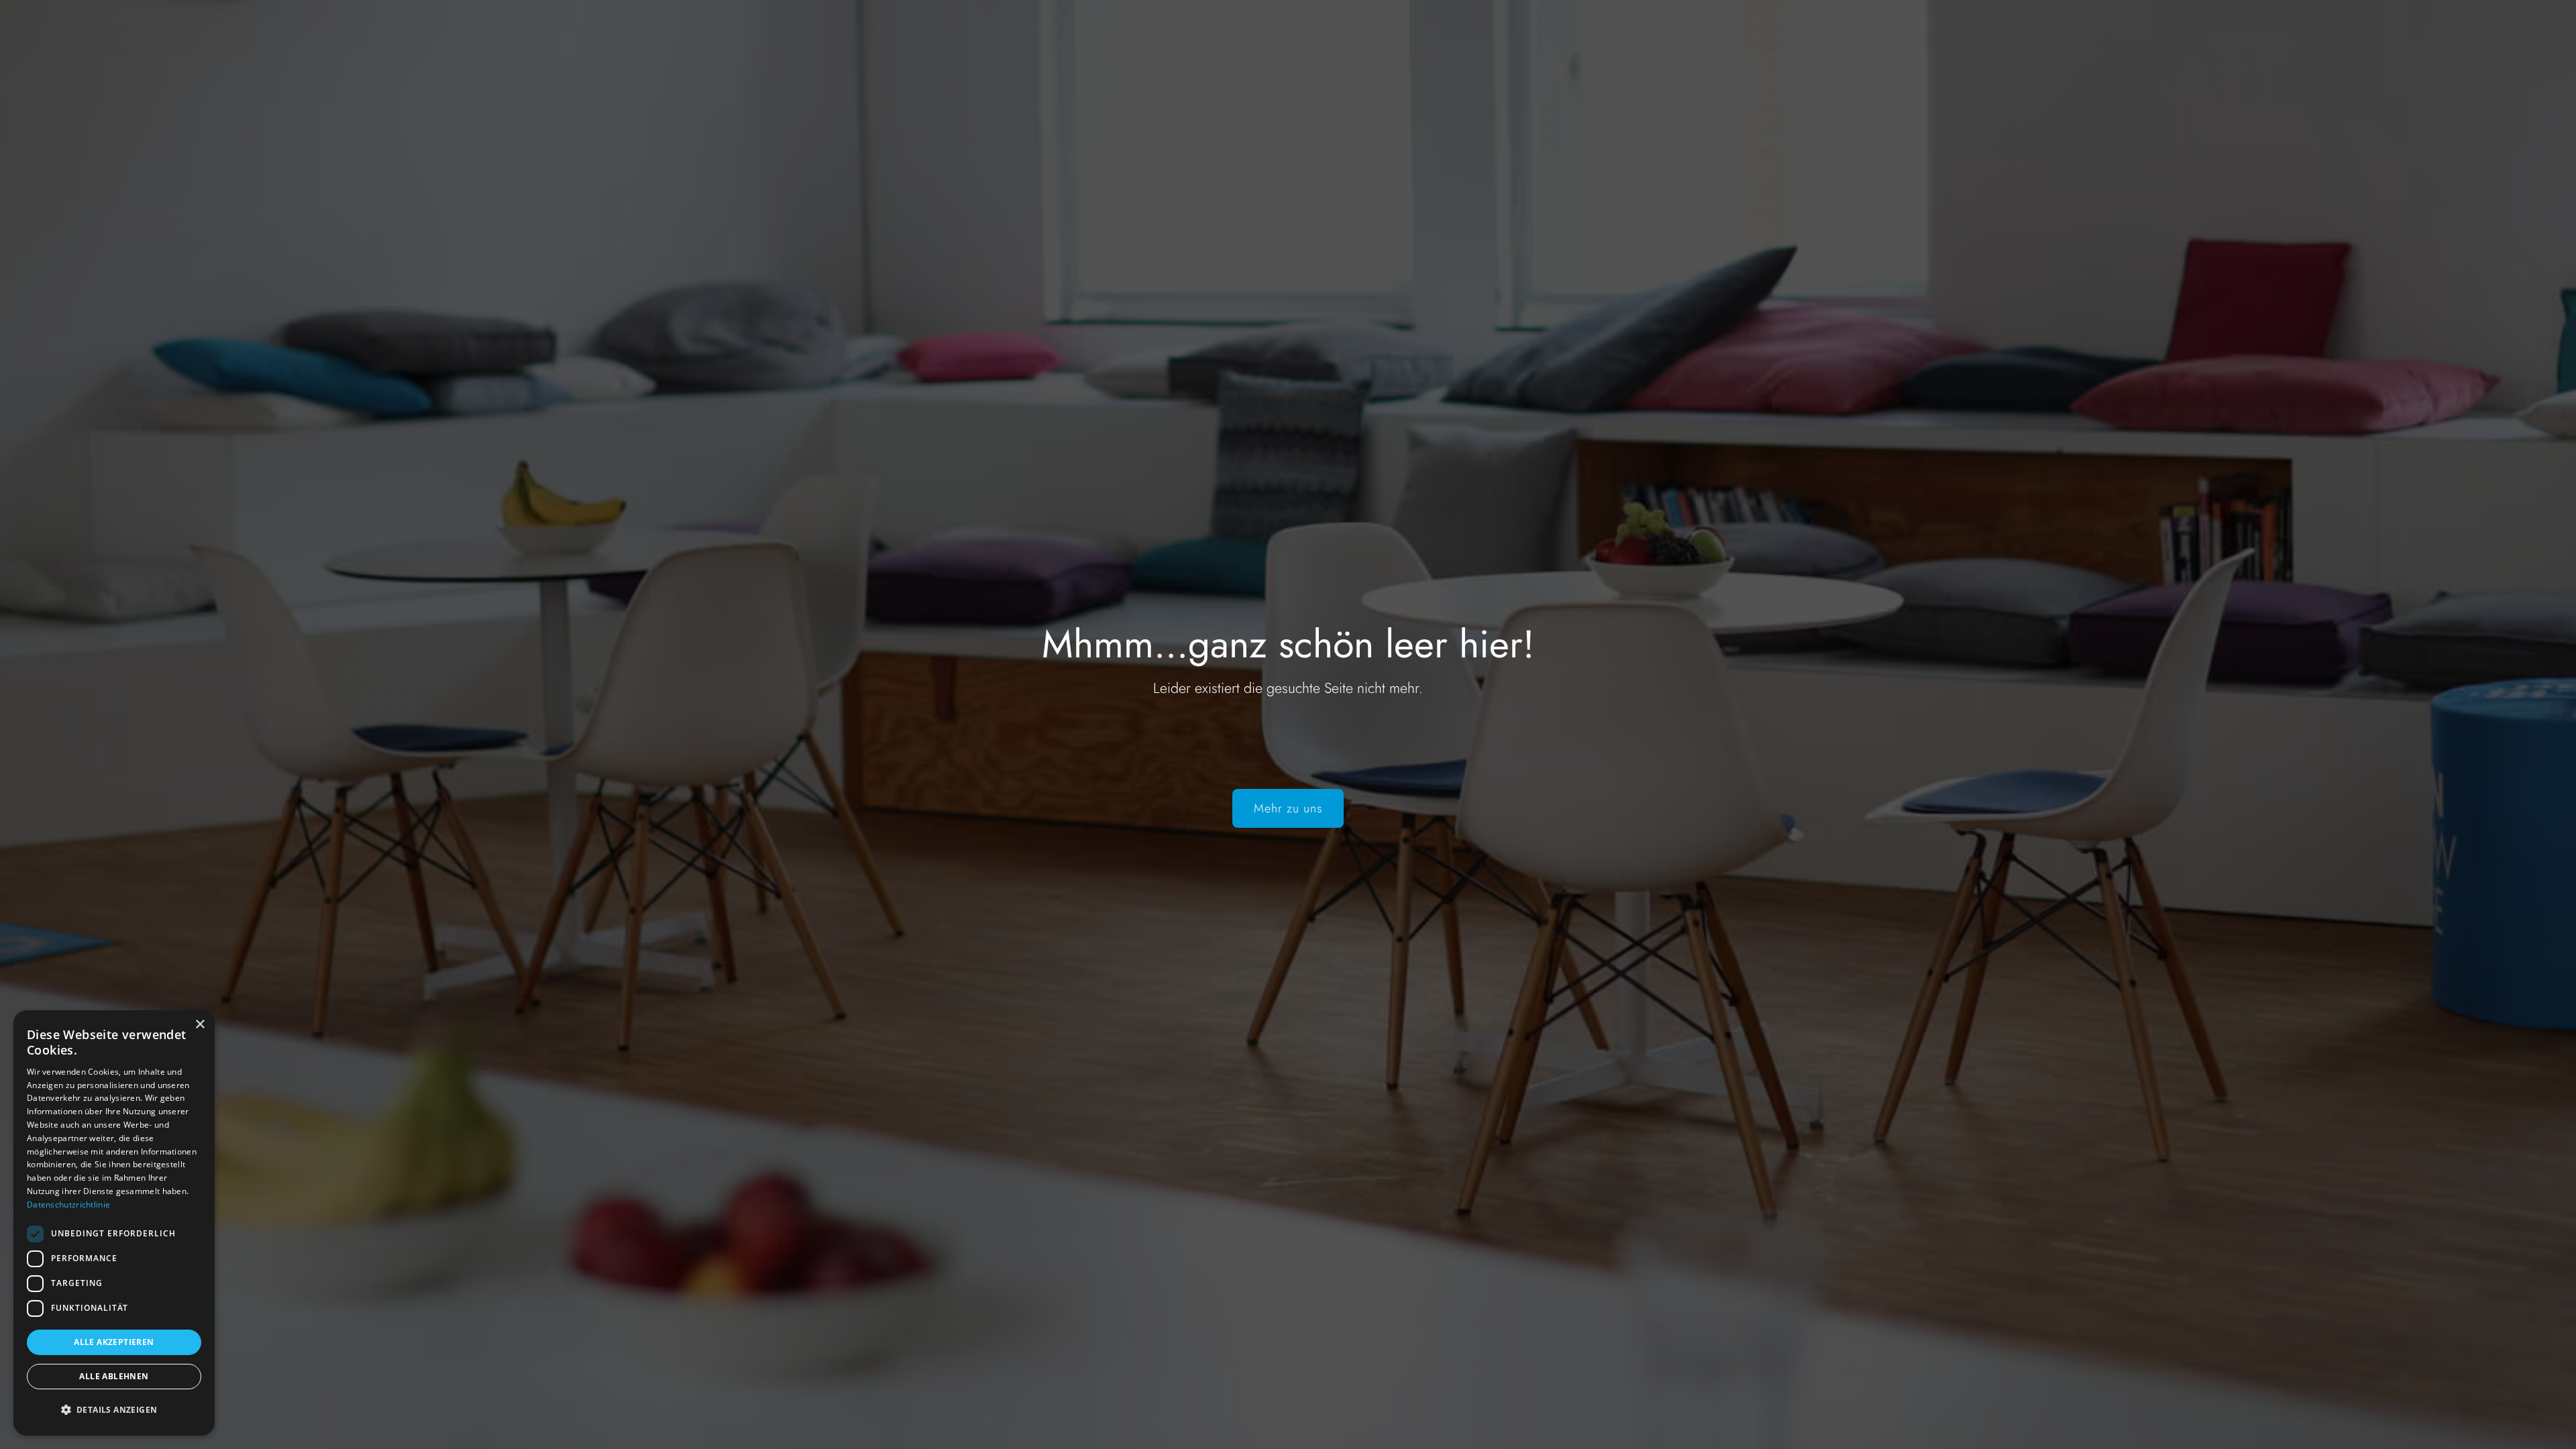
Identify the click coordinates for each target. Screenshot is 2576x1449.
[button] (114, 1410)
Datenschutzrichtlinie (68, 1204)
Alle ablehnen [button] (114, 1376)
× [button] (200, 1025)
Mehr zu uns (1288, 808)
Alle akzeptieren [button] (114, 1342)
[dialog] (114, 1223)
